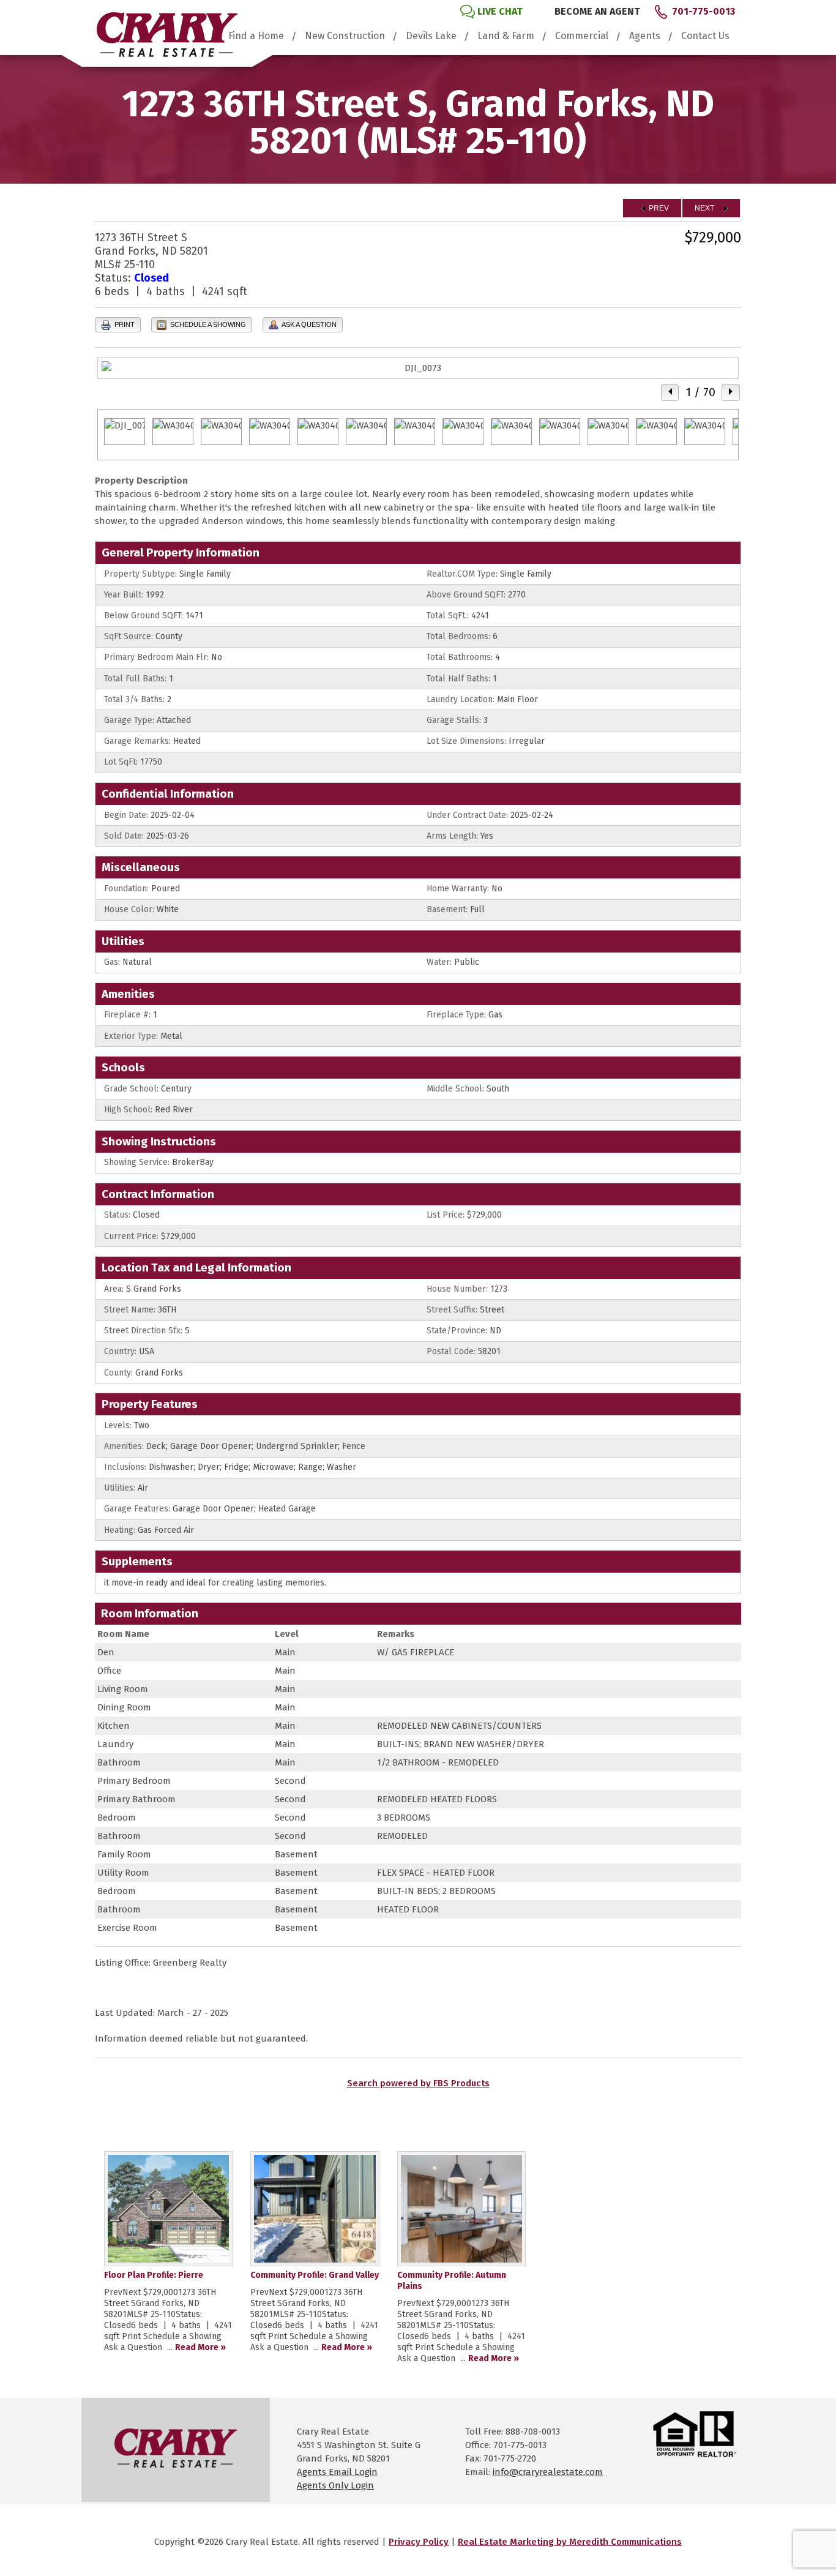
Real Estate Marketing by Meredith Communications (570, 2542)
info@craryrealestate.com (548, 2472)
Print (124, 324)
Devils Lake (431, 36)
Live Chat (500, 11)
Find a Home (256, 36)
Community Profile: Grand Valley (315, 2275)
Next (705, 208)
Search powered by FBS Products (418, 2083)
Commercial (582, 36)
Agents (645, 36)
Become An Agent (597, 11)
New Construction (345, 36)
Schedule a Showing (207, 324)
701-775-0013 (704, 11)
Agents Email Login (337, 2472)
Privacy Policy (419, 2542)
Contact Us (705, 36)
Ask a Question (308, 324)
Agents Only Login (335, 2485)
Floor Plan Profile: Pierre (154, 2275)
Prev (658, 208)
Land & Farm (506, 36)
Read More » (200, 2347)
